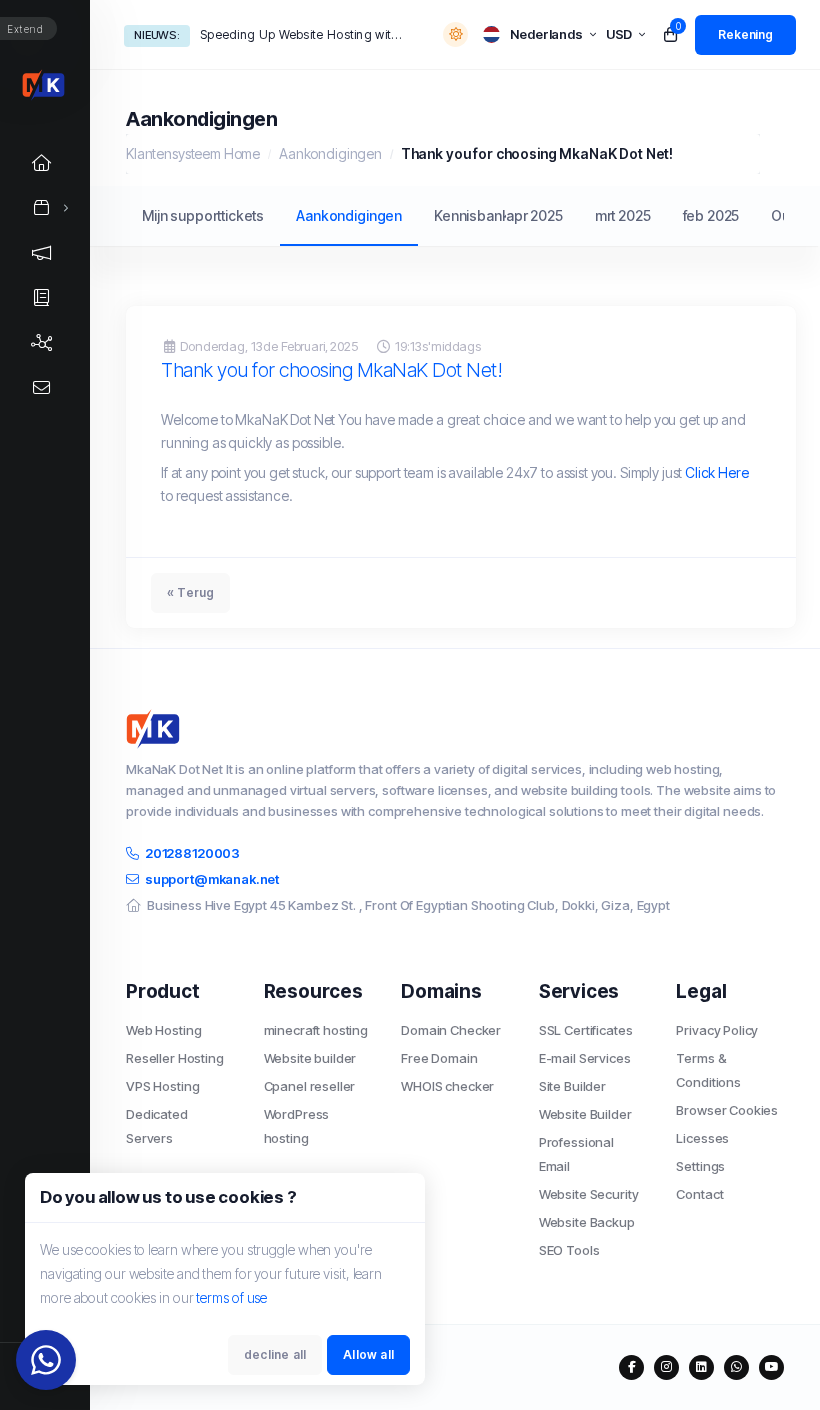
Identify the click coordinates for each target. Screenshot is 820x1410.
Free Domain (439, 1058)
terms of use (231, 1297)
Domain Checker (451, 1030)
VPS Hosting (162, 1086)
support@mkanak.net (212, 879)
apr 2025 (534, 215)
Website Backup (587, 1222)
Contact (699, 1194)
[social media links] (631, 1367)
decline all (275, 1354)
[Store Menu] (42, 207)
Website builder (310, 1058)
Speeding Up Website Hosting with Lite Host (302, 34)
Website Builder (585, 1114)
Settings (700, 1166)
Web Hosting (163, 1030)
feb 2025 (711, 215)
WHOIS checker (447, 1086)
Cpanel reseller (310, 1086)
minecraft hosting (316, 1030)
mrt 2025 (623, 215)
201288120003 (192, 853)
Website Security (589, 1194)
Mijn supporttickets (203, 215)
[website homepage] (455, 729)
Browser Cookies (727, 1110)
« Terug (190, 592)
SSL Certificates (586, 1030)
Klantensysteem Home (193, 153)
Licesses (702, 1138)
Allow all (368, 1354)
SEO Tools (569, 1250)
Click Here (717, 472)
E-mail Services (585, 1058)
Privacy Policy (717, 1030)
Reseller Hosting (175, 1058)
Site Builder (572, 1086)
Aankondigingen (330, 153)
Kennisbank (472, 215)
